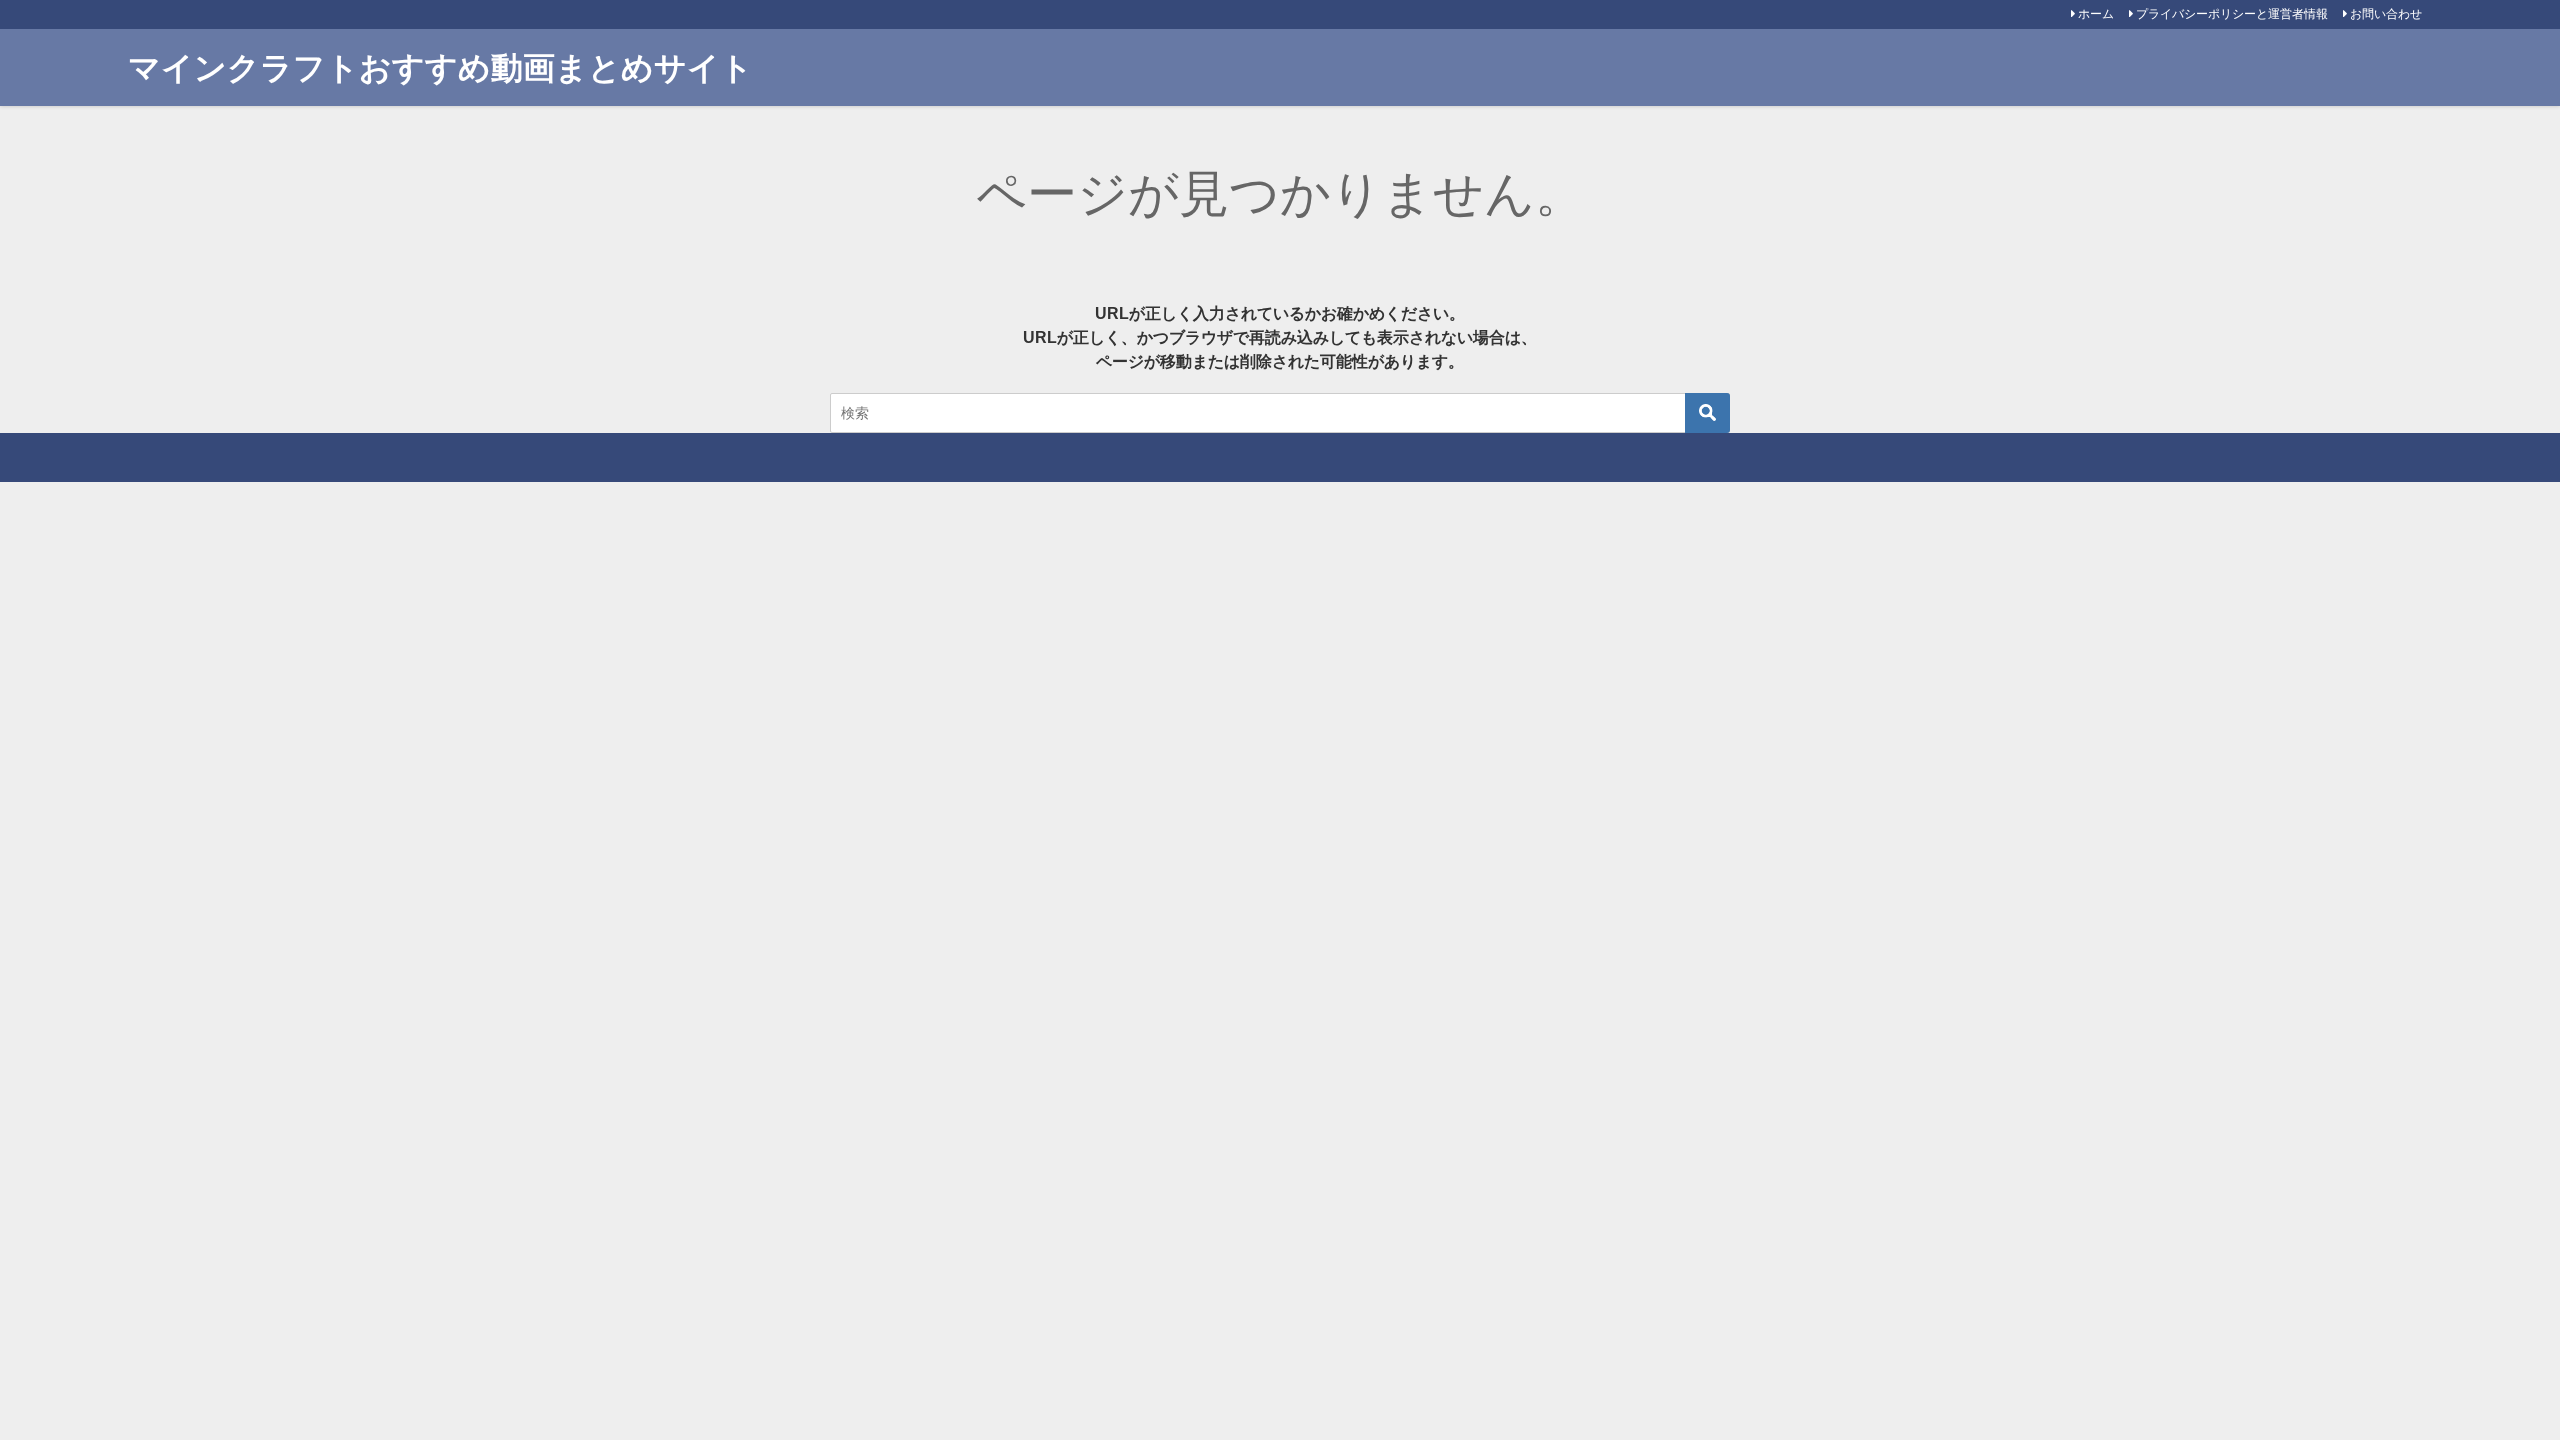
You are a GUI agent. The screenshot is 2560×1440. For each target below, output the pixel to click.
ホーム (2096, 14)
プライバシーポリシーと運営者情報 (2232, 14)
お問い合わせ (2386, 14)
